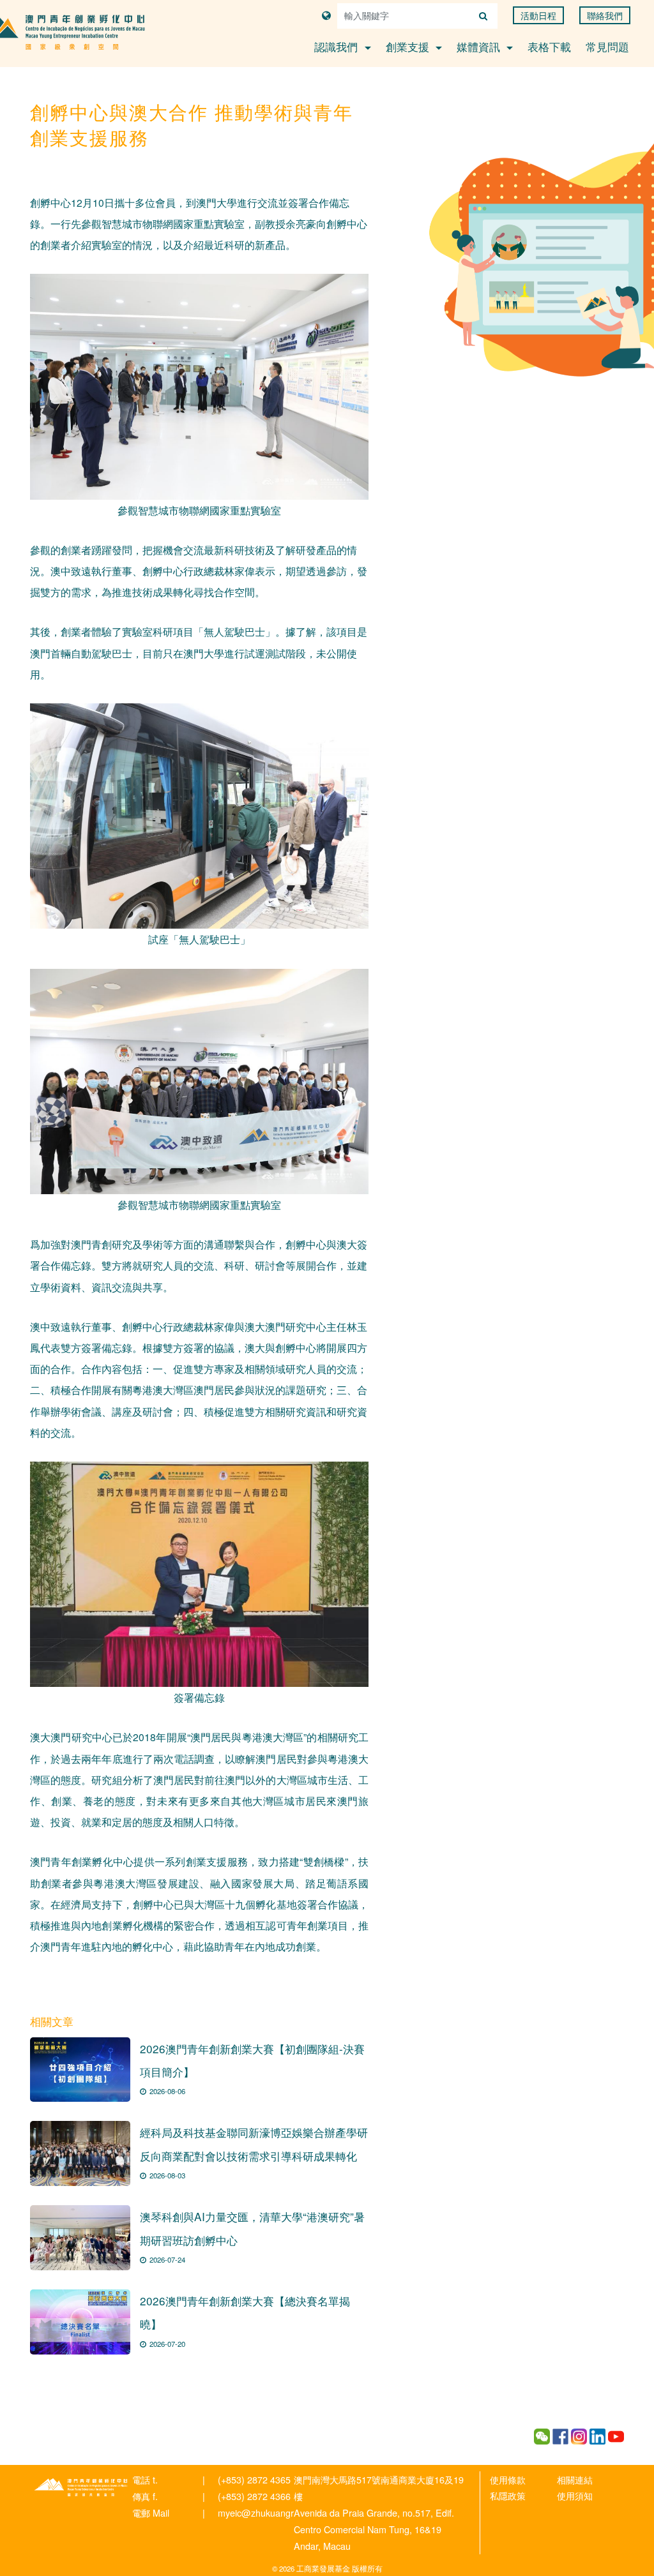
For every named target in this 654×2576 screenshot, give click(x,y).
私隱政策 (508, 2495)
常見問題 (607, 46)
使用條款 (508, 2479)
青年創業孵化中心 (81, 2487)
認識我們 (338, 46)
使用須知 (575, 2495)
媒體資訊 (480, 46)
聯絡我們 (605, 15)
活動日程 (538, 15)
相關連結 (575, 2479)
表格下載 (549, 46)
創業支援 (409, 46)
